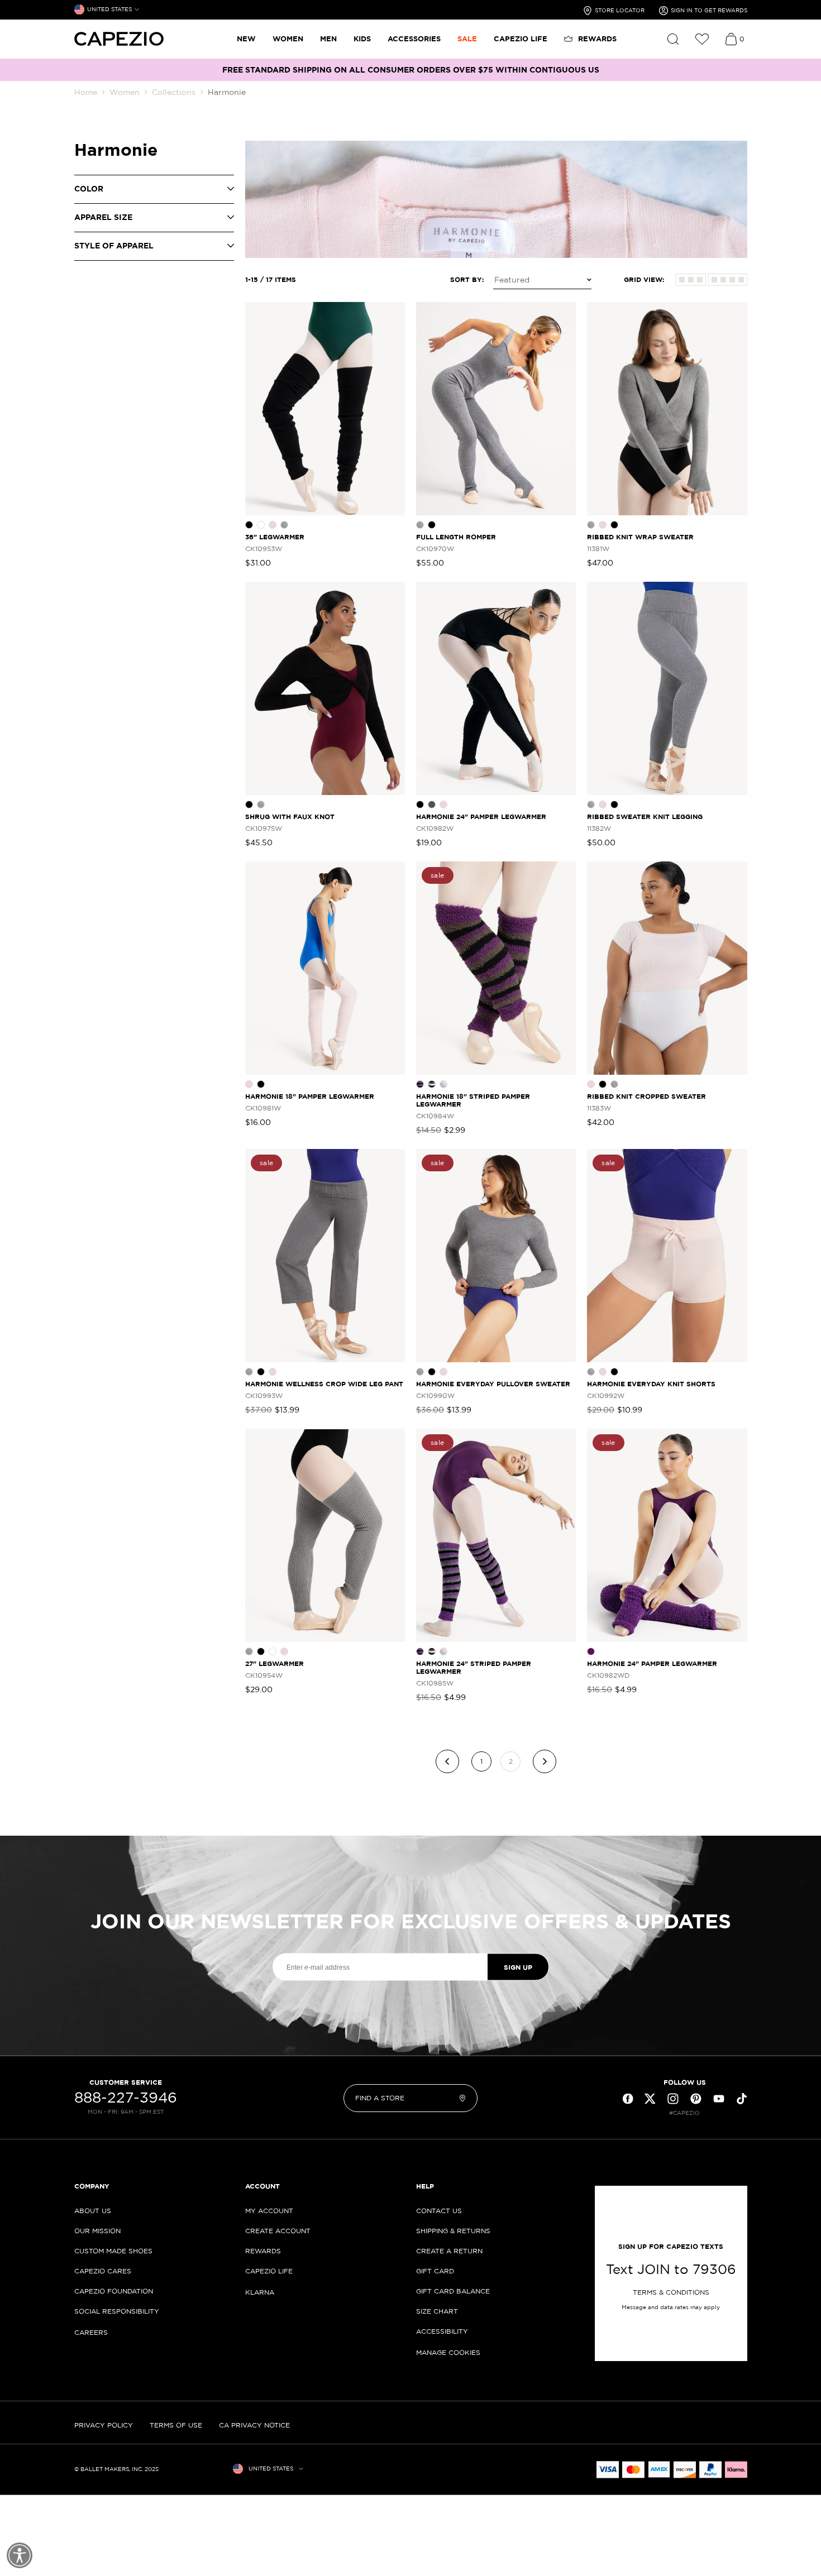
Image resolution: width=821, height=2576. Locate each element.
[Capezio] (119, 39)
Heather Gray (284, 525)
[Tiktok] (742, 2099)
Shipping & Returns (453, 2231)
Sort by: (467, 279)
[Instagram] (673, 2099)
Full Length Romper (456, 537)
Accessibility (442, 2331)
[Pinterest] (696, 2099)
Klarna (260, 2292)
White (261, 525)
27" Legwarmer (275, 1663)
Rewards (263, 2251)
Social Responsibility (117, 2311)
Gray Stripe (432, 1084)
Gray (432, 805)
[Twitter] (650, 2099)
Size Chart (437, 2311)
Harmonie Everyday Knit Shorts (651, 1384)
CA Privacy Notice (254, 2425)
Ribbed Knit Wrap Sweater (640, 537)
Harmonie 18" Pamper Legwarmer (310, 1096)
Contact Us (439, 2211)
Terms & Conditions (671, 2292)
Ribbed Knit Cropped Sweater (646, 1096)
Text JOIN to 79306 (671, 2269)
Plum (591, 1651)
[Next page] (545, 1761)
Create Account (278, 2231)
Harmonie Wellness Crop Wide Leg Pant (324, 1384)
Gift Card (435, 2271)
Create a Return (449, 2251)
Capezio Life (269, 2271)
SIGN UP (518, 1967)
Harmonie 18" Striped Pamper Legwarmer (473, 1100)
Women (125, 92)
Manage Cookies (448, 2352)
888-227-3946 (126, 2098)
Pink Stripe (443, 1084)
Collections (174, 92)
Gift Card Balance (453, 2291)
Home (86, 92)
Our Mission (97, 2231)
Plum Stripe (420, 1084)
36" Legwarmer (275, 537)
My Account (269, 2211)
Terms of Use (176, 2425)
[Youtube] (719, 2099)
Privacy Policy (104, 2425)
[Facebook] (628, 2099)
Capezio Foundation (114, 2291)
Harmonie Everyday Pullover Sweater (493, 1384)
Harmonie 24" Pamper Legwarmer (481, 817)
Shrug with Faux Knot (290, 817)
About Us (93, 2211)
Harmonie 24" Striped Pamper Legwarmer (474, 1667)
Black (249, 525)
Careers (91, 2332)
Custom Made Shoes (113, 2251)
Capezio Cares (103, 2271)
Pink (273, 525)
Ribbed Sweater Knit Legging (645, 817)
